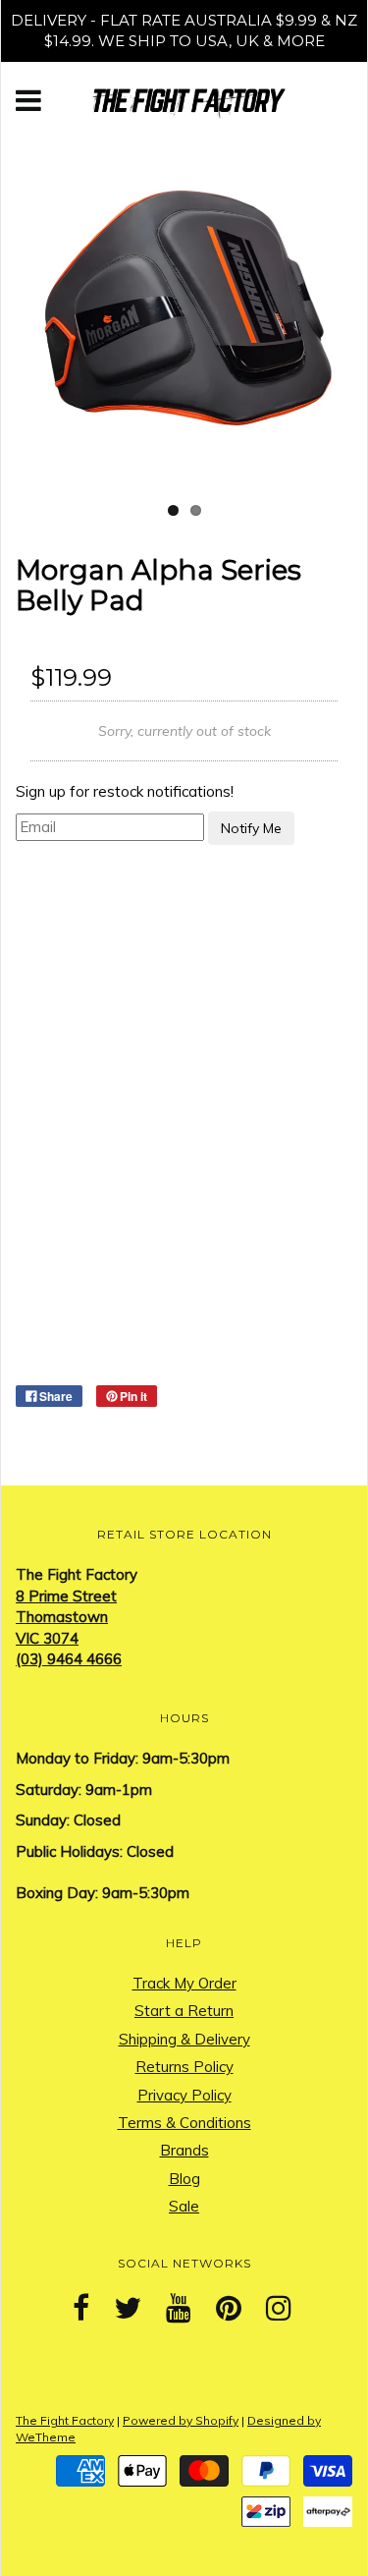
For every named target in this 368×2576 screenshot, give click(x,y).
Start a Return (184, 2011)
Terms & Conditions (184, 2123)
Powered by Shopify (181, 2420)
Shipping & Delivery (184, 2039)
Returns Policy (184, 2067)
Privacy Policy (184, 2095)
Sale (184, 2206)
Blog (184, 2179)
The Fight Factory (65, 2420)
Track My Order (184, 1983)
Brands (184, 2150)
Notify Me (251, 828)
